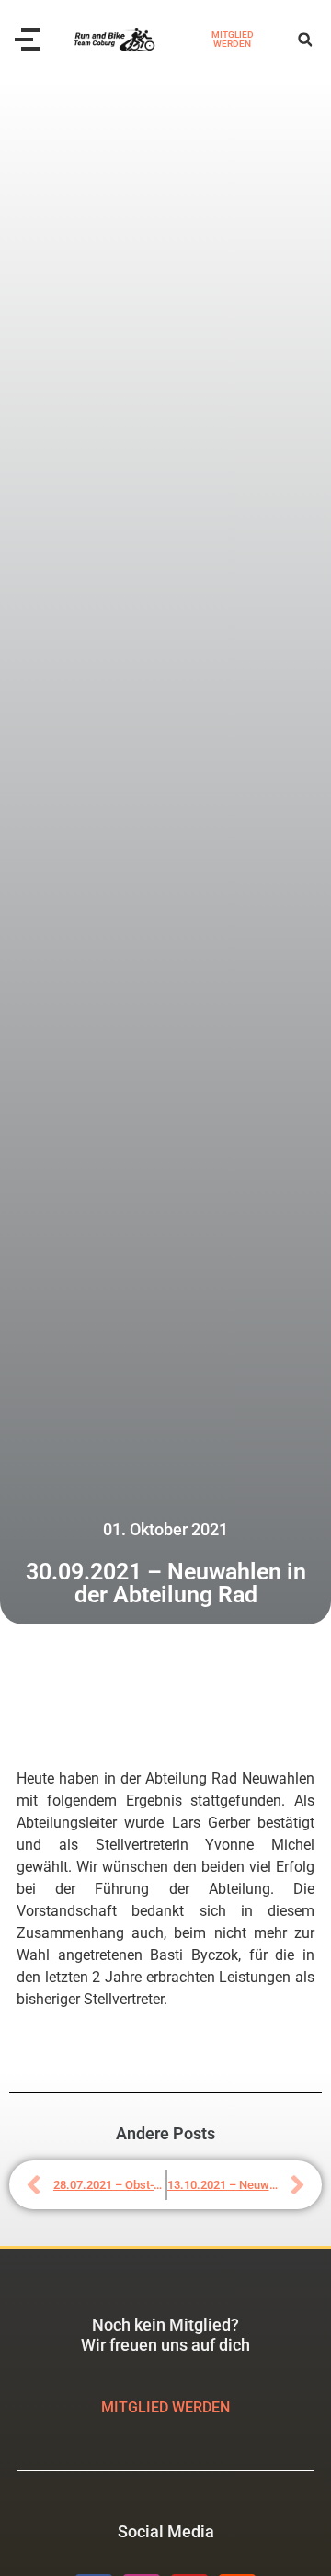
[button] (305, 40)
